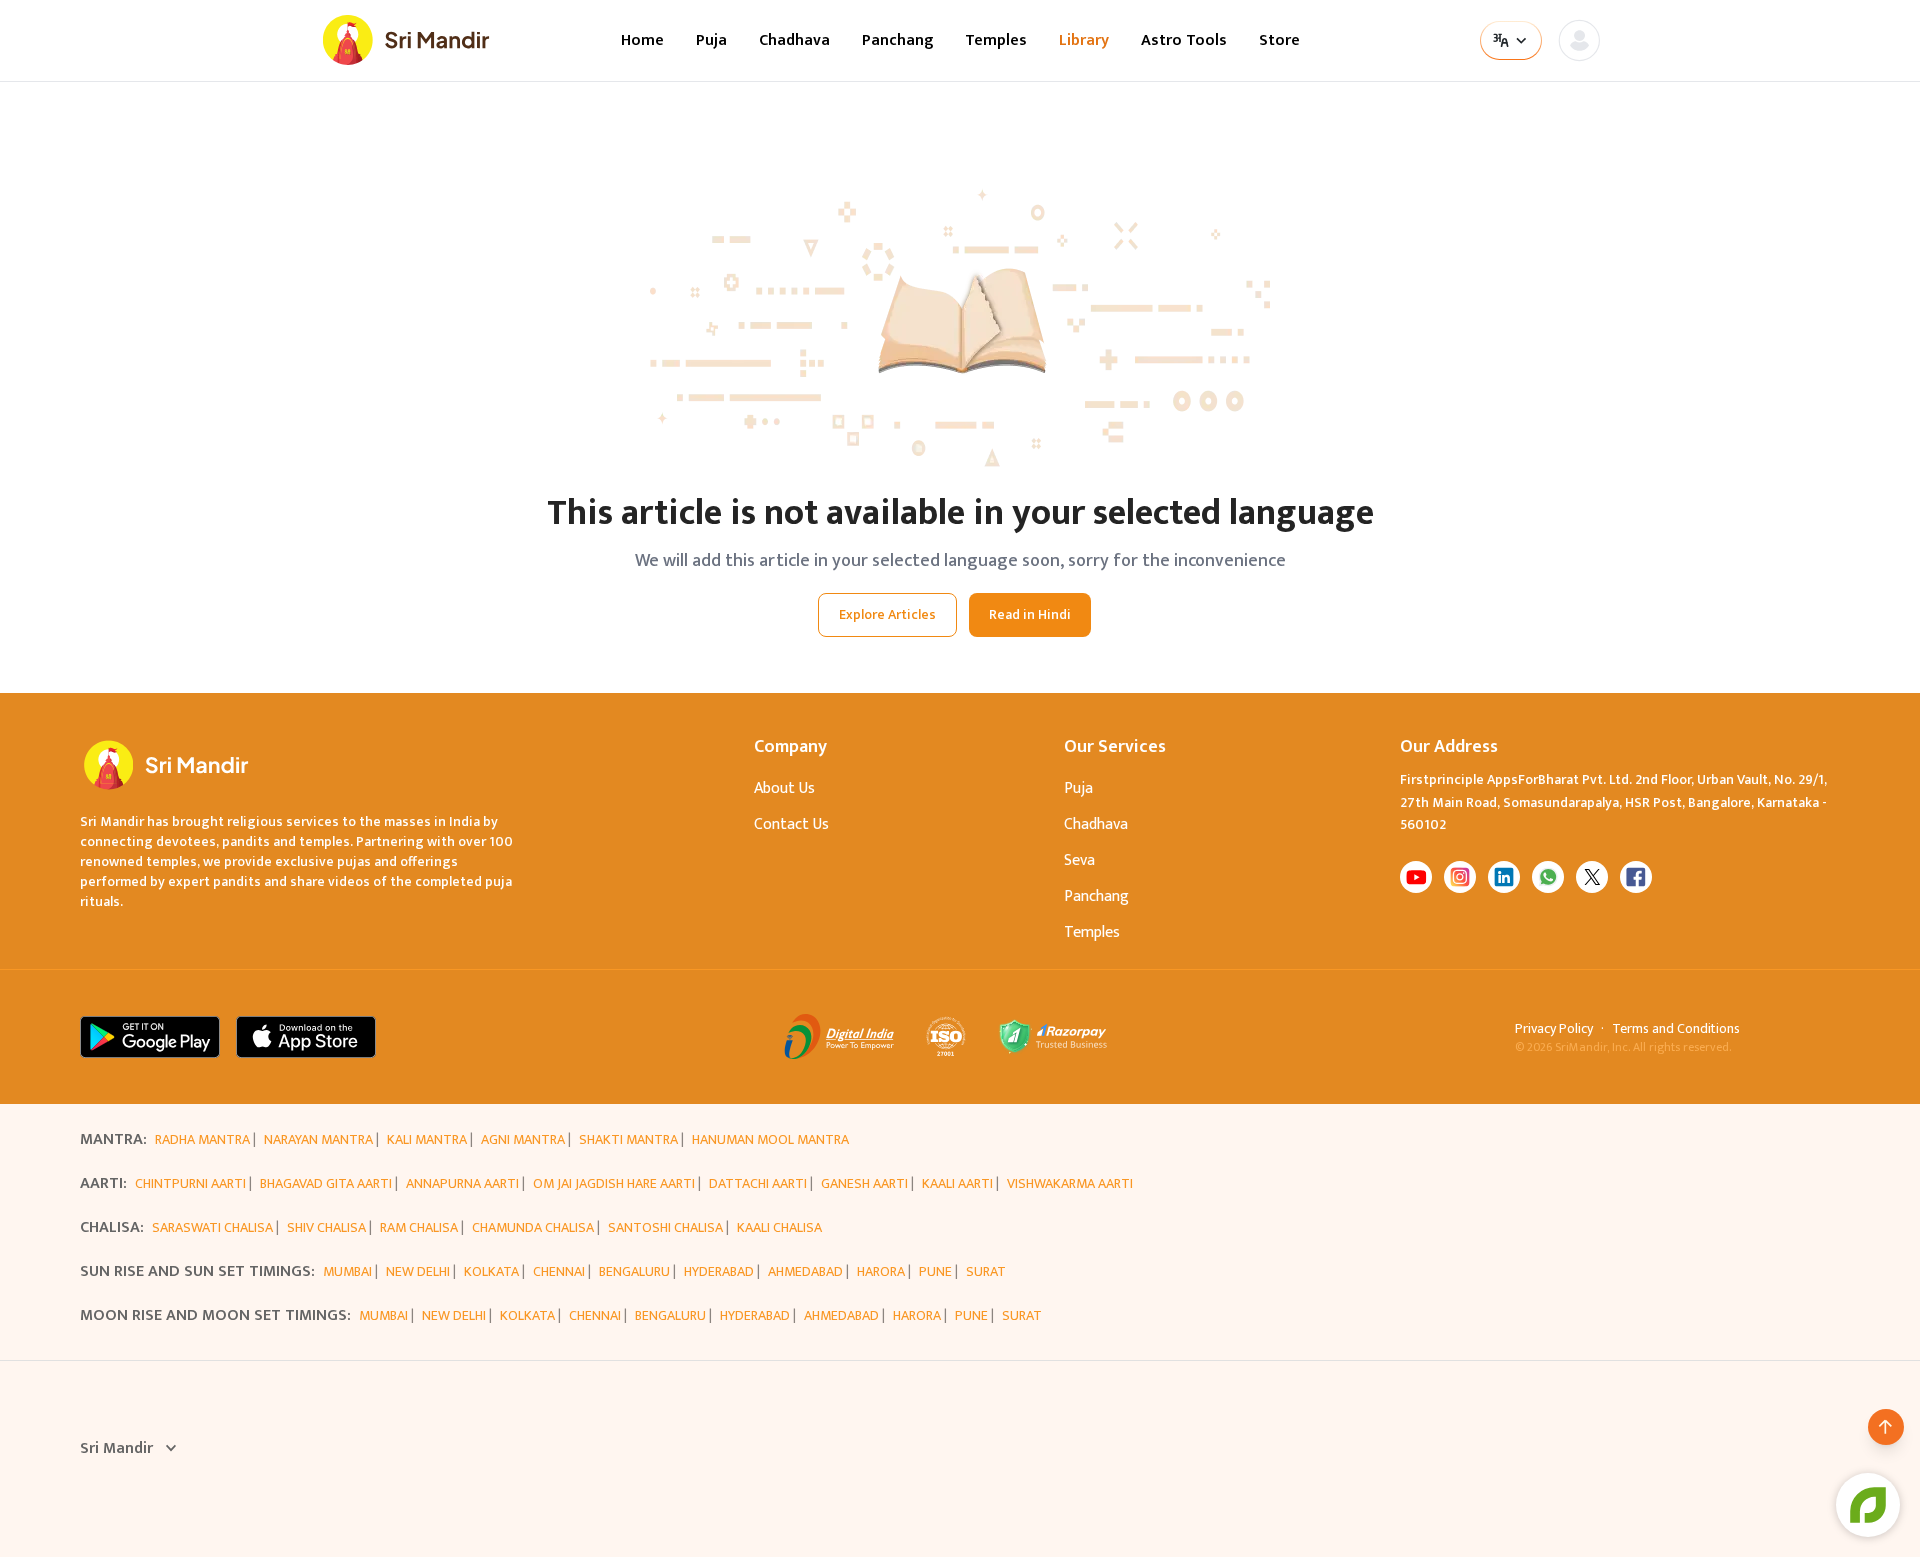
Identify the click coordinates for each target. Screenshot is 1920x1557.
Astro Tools (1184, 41)
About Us (784, 788)
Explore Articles (887, 614)
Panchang (897, 41)
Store (1279, 41)
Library (1084, 41)
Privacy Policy (1554, 1029)
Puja (711, 41)
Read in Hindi (1030, 614)
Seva (1079, 860)
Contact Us (791, 824)
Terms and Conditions (1676, 1029)
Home (642, 41)
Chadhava (794, 41)
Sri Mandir (116, 1449)
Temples (996, 41)
